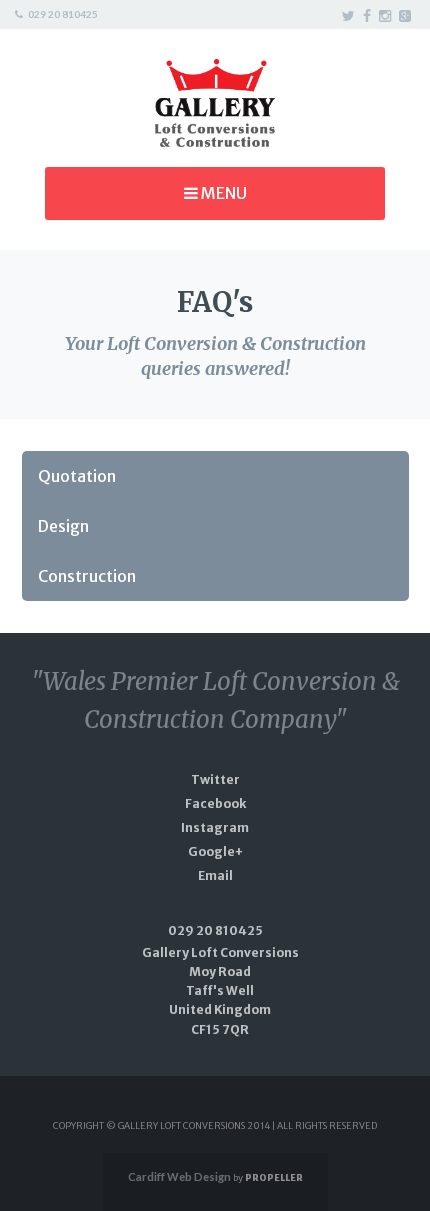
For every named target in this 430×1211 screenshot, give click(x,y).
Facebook (215, 803)
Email (215, 875)
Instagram (215, 827)
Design (63, 526)
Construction (87, 576)
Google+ (215, 851)
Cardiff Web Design (179, 1176)
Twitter (215, 779)
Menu (222, 193)
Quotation (77, 476)
